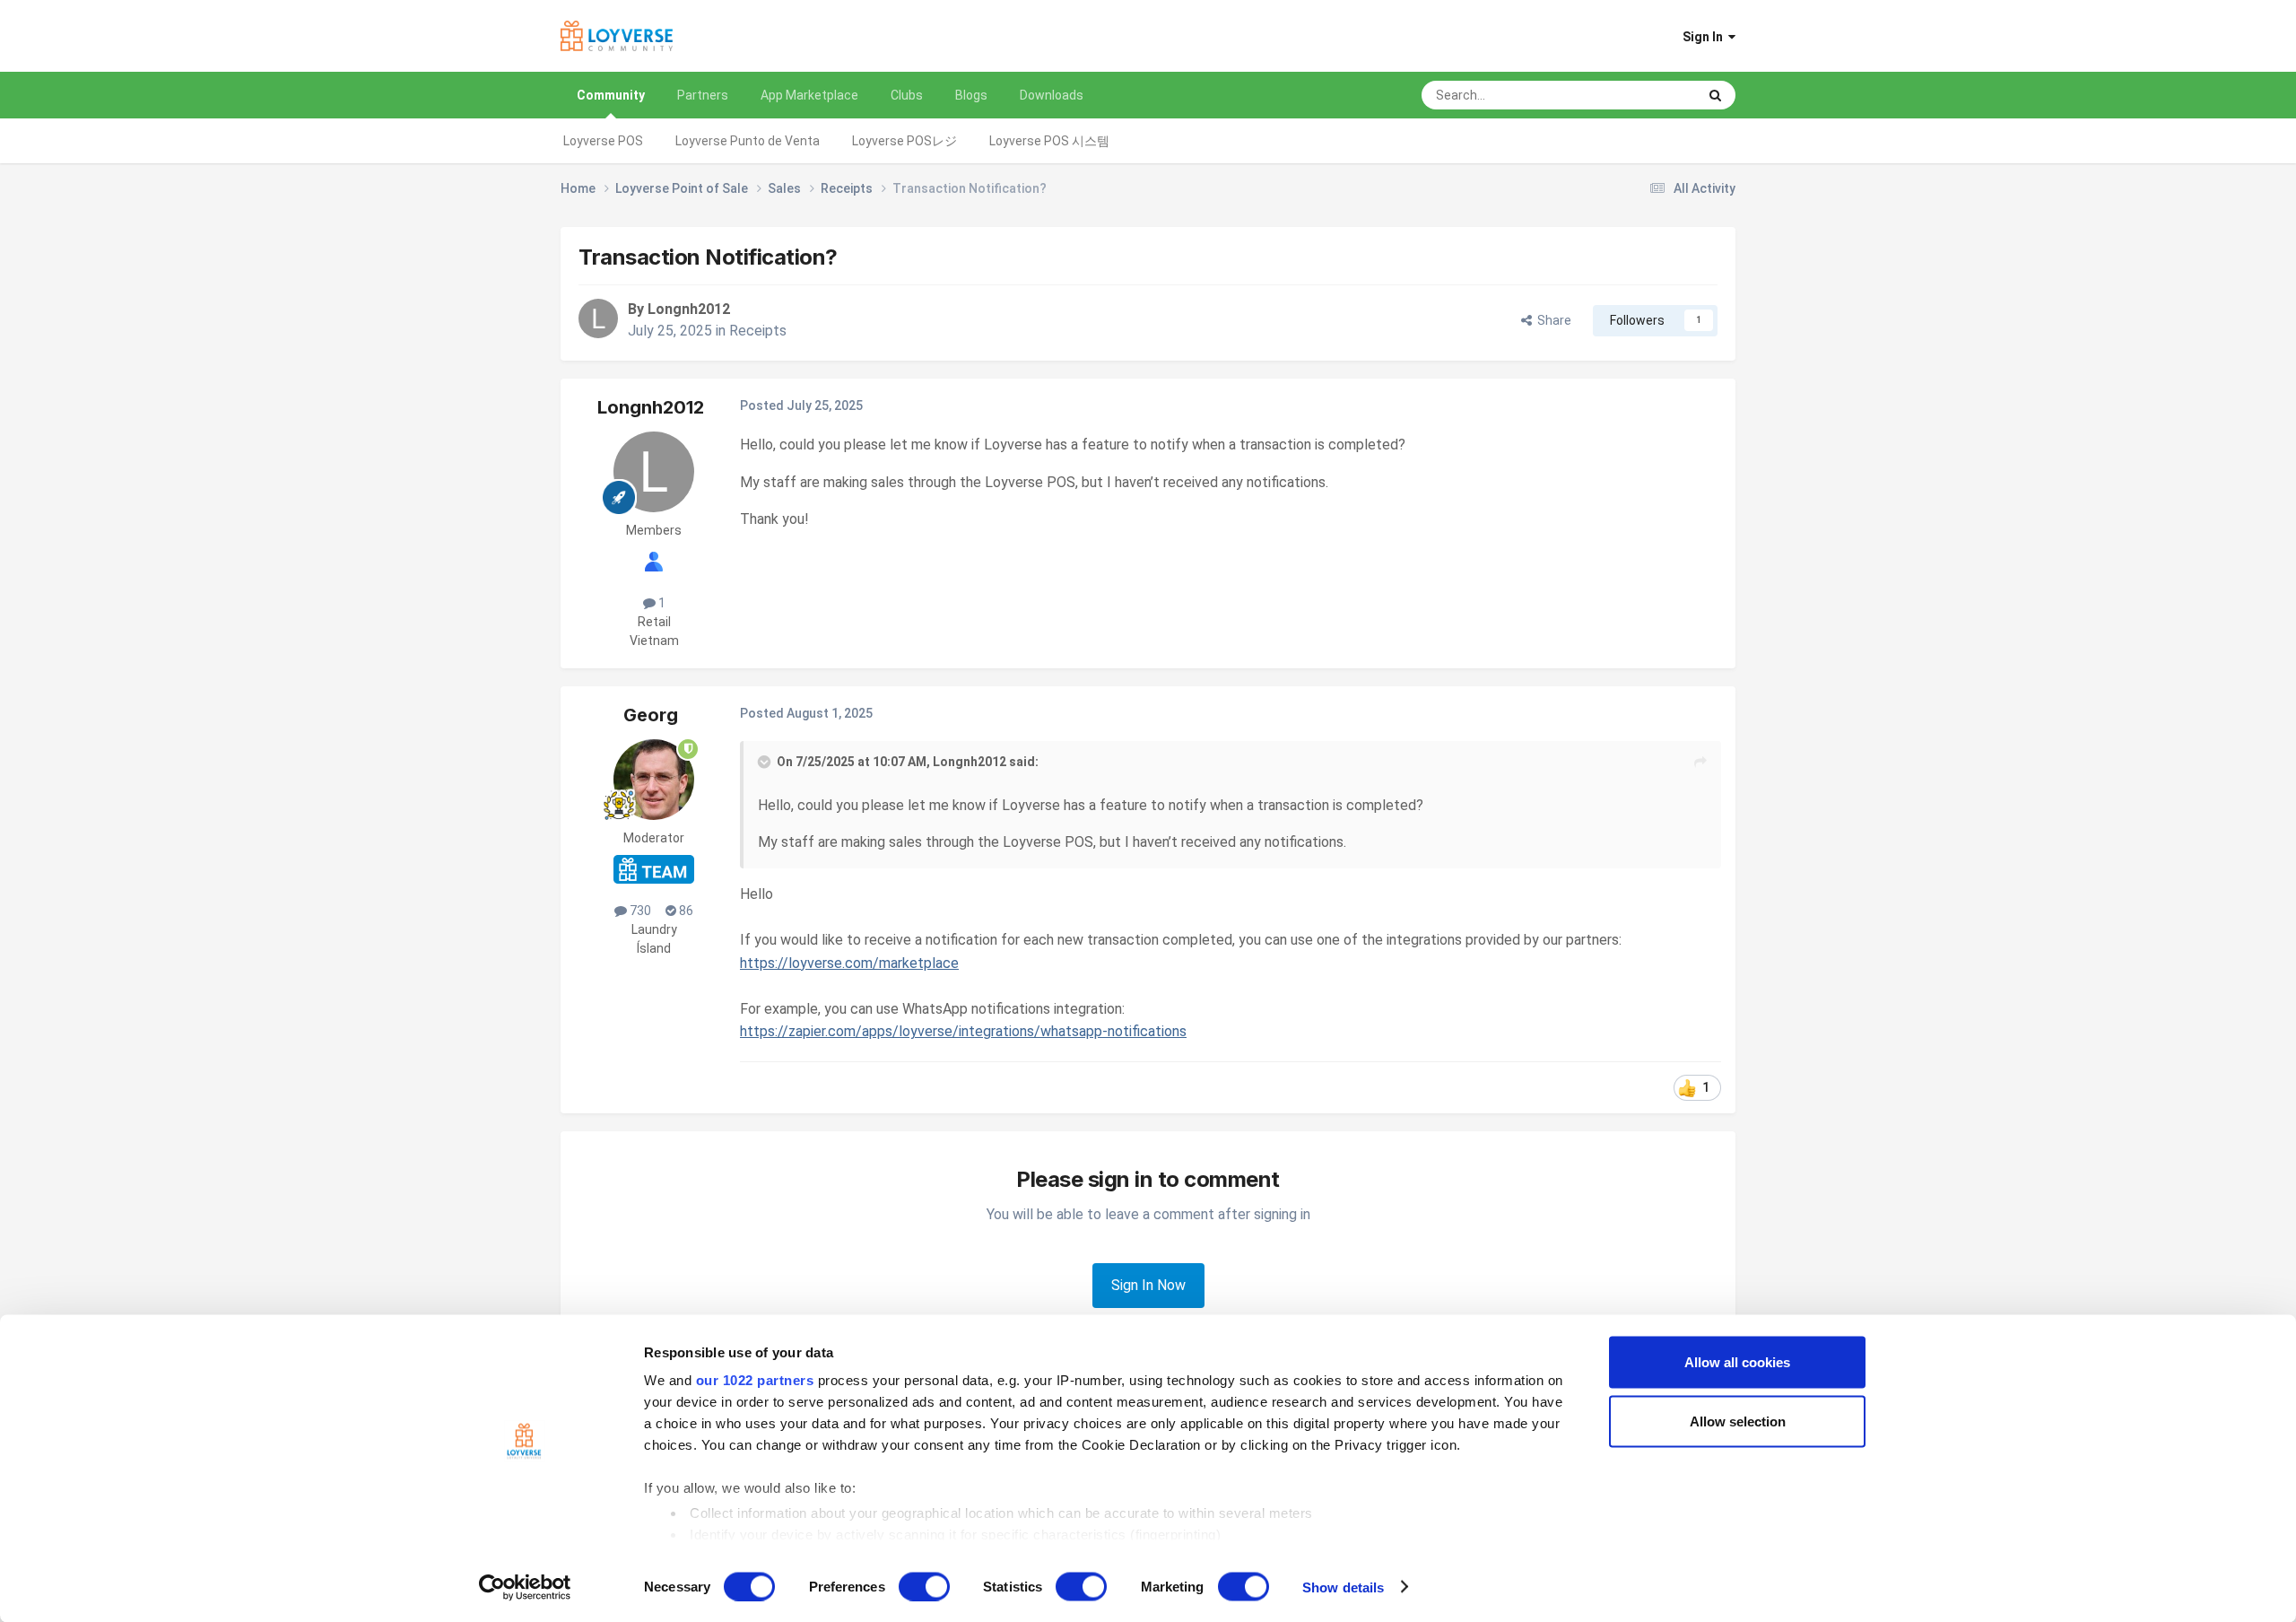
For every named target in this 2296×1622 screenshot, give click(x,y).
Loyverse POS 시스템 (1049, 141)
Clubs (907, 95)
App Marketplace (809, 95)
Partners (703, 95)
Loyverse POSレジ (904, 141)
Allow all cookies (1737, 1362)
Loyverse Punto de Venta (748, 141)
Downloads (1052, 95)
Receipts (758, 331)
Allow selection (1738, 1421)
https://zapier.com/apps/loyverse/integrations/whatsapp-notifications (963, 1031)
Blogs (971, 95)
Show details (1343, 1587)
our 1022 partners (755, 1380)
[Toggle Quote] (766, 762)
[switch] (924, 1586)
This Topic (1644, 95)
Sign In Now (1148, 1285)
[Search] (1715, 95)
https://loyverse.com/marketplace (849, 963)
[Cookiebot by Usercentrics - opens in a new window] (525, 1587)
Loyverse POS (603, 141)
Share (1552, 320)
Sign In (1705, 37)
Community (611, 95)
